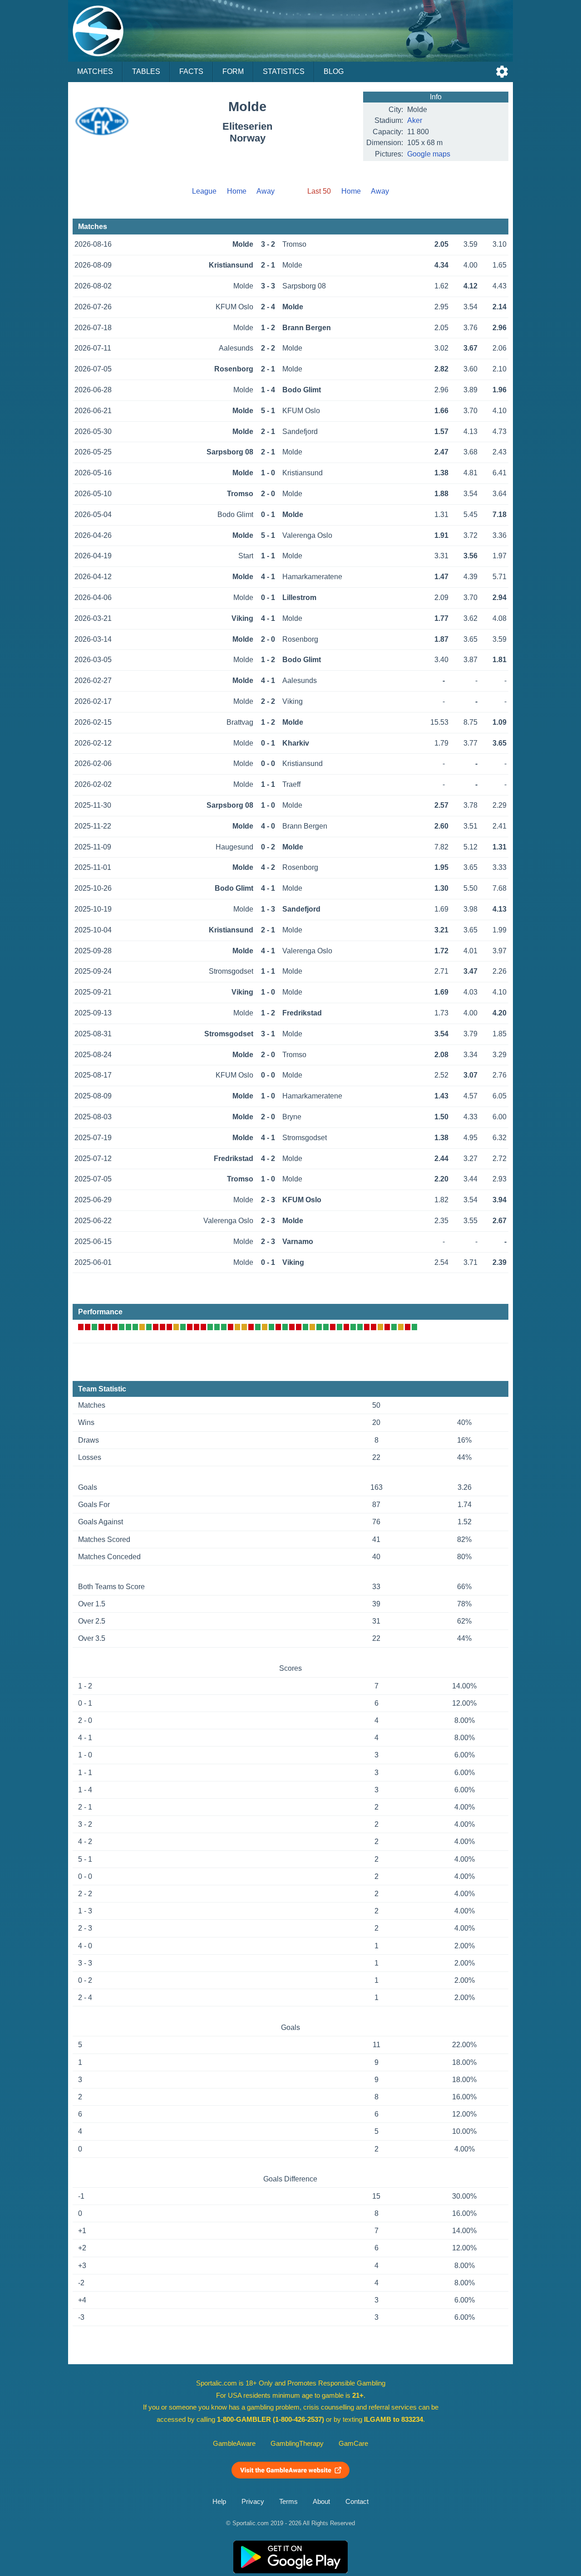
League (204, 191)
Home (237, 191)
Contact (357, 2502)
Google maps (429, 154)
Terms (288, 2502)
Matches (95, 71)
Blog (334, 71)
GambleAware (234, 2444)
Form (233, 71)
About (321, 2502)
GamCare (353, 2444)
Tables (146, 71)
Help (219, 2502)
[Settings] (502, 72)
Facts (191, 71)
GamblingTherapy (297, 2444)
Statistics (284, 71)
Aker (415, 120)
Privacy (253, 2502)
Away (266, 191)
